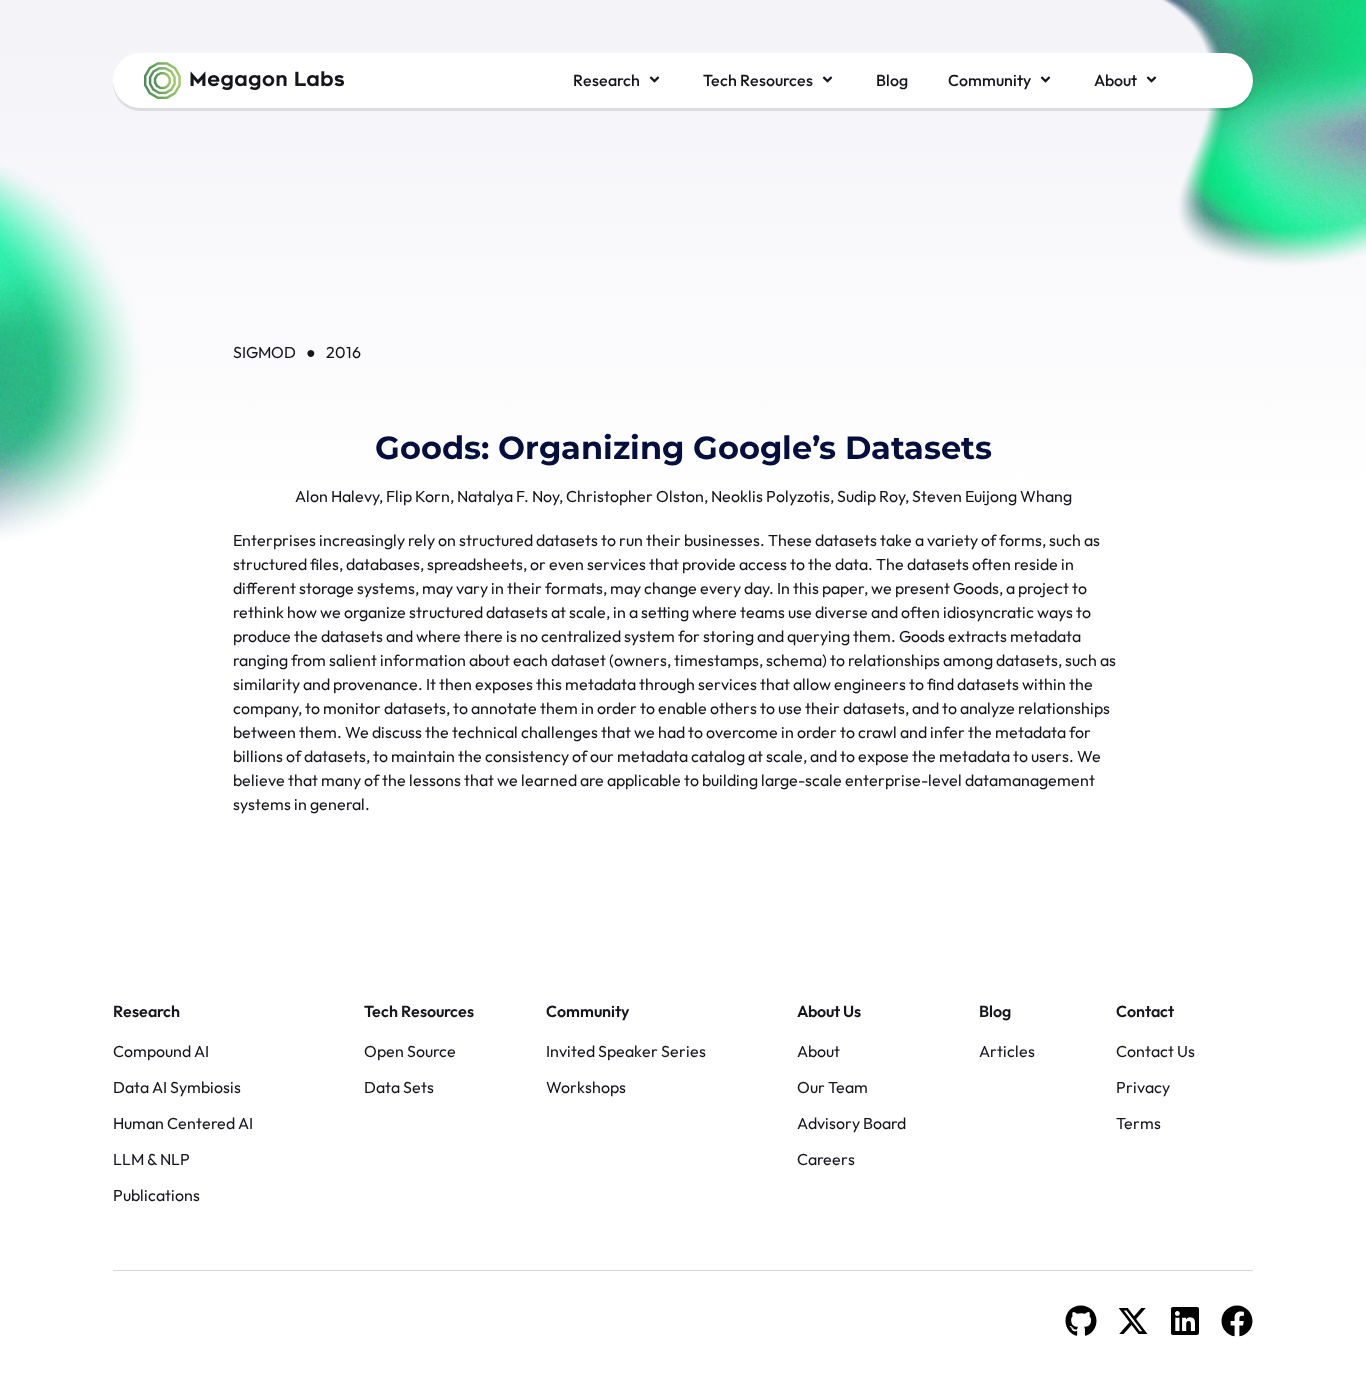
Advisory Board (851, 1123)
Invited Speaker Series (626, 1051)
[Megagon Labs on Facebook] (1237, 1321)
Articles (1007, 1051)
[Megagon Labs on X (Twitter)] (1133, 1321)
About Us (829, 1011)
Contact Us (1155, 1051)
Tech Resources (419, 1011)
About (818, 1051)
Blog (995, 1011)
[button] (618, 80)
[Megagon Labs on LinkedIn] (1185, 1321)
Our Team (832, 1087)
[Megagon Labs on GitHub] (1081, 1321)
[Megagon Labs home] (244, 80)
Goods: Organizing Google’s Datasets (683, 447)
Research (146, 1011)
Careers (826, 1159)
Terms (1138, 1123)
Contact (1145, 1011)
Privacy (1143, 1087)
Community (587, 1011)
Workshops (586, 1087)
